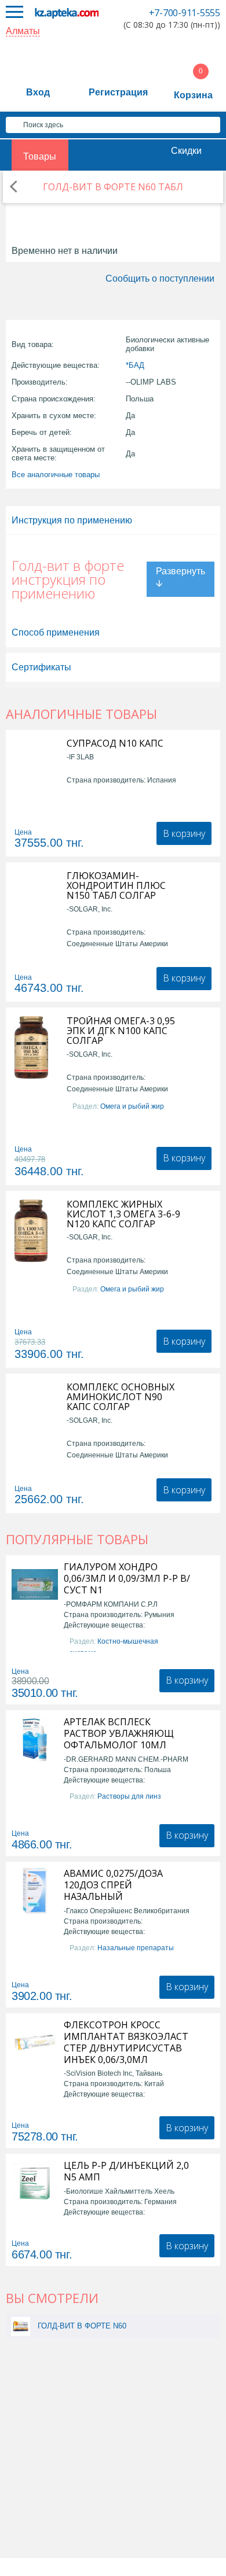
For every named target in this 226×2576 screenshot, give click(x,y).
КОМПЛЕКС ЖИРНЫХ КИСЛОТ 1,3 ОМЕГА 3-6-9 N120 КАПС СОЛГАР (123, 1214)
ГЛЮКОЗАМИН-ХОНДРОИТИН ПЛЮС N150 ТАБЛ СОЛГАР (116, 886)
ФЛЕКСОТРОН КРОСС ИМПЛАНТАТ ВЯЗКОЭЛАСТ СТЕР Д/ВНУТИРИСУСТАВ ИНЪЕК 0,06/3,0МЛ (126, 2042)
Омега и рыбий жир (132, 1106)
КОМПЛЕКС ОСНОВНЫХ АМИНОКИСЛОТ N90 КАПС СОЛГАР (121, 1397)
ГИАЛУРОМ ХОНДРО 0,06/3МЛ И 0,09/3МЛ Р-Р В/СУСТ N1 (127, 1578)
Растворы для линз (129, 1796)
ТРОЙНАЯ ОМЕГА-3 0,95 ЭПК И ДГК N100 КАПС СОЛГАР (121, 1031)
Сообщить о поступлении (160, 278)
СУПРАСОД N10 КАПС (115, 743)
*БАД (135, 365)
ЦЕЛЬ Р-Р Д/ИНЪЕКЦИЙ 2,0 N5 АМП (126, 2171)
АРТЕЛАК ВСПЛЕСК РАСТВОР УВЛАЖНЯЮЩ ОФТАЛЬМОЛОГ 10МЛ (119, 1733)
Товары (40, 156)
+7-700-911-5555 (185, 13)
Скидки (186, 151)
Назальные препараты (136, 1948)
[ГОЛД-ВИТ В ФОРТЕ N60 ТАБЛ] (21, 2326)
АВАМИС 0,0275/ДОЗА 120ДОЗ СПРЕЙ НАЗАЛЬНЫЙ (113, 1885)
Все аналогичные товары (56, 475)
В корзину (184, 833)
